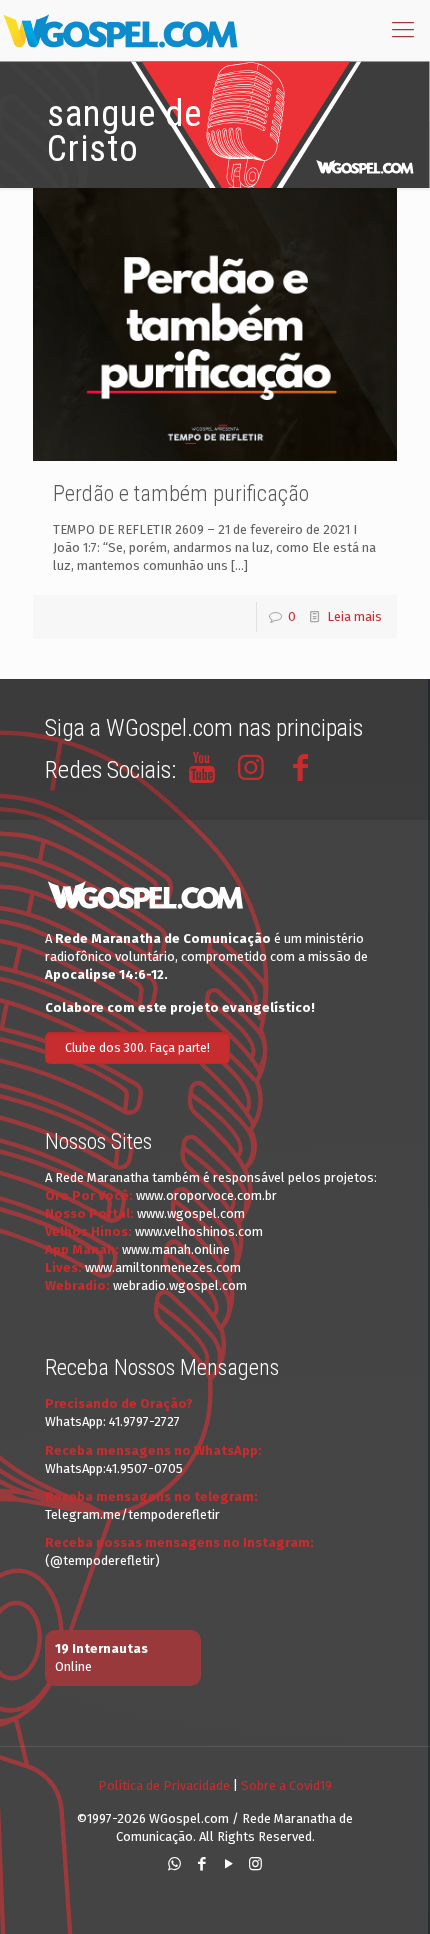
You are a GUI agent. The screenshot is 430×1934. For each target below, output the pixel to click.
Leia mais (354, 616)
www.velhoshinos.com (199, 1231)
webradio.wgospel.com (180, 1285)
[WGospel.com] (120, 30)
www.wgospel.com (191, 1213)
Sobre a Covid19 (286, 1785)
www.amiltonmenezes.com (163, 1267)
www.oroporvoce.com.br (206, 1195)
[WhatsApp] (174, 1864)
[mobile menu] (403, 30)
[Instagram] (255, 1864)
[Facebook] (201, 1864)
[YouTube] (228, 1864)
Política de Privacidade (164, 1785)
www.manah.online (176, 1249)
